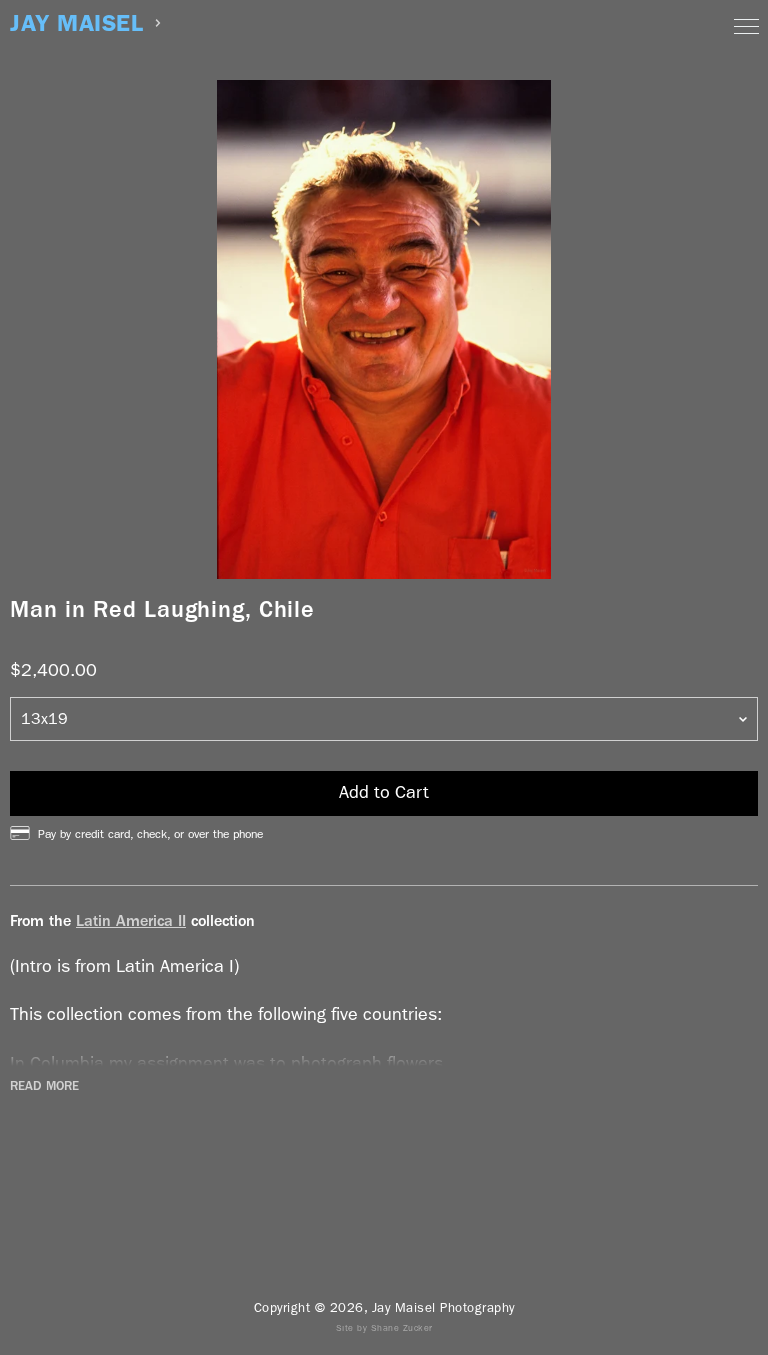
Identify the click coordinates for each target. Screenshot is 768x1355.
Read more (44, 1086)
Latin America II (131, 920)
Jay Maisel (76, 23)
